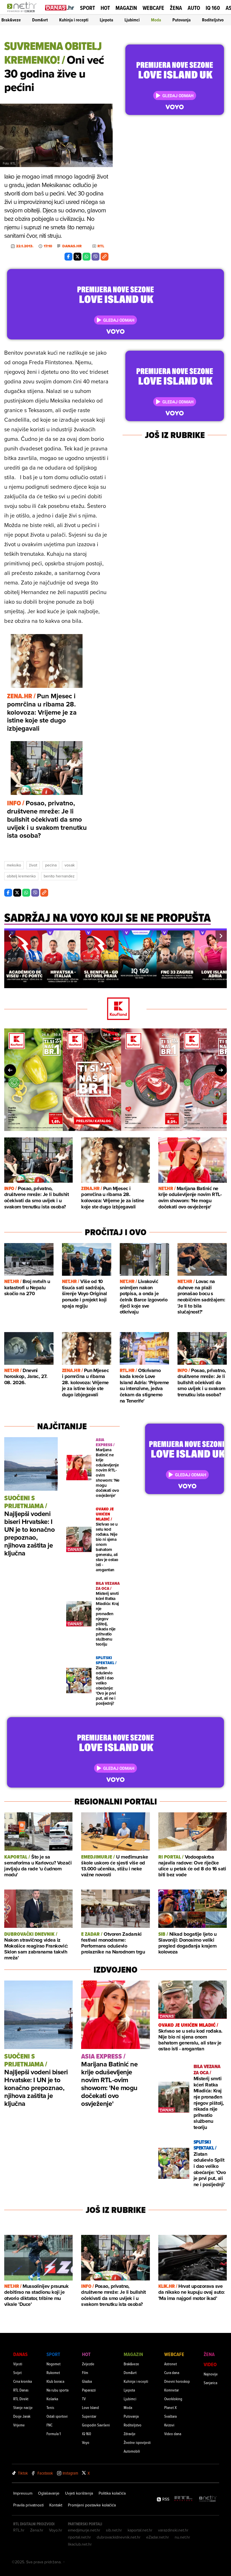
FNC (49, 2425)
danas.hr (72, 246)
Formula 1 (54, 2434)
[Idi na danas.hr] (60, 7)
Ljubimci (132, 20)
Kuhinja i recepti (74, 20)
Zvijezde (88, 2364)
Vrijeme (19, 2425)
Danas (20, 2354)
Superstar (89, 2416)
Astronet (171, 2364)
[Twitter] (77, 257)
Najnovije (211, 2374)
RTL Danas (21, 2390)
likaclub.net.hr (80, 2544)
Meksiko (14, 865)
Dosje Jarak (22, 2416)
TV (84, 2399)
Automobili (132, 2451)
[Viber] (95, 257)
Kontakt (56, 2505)
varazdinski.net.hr (173, 2530)
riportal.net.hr (79, 2537)
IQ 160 (213, 8)
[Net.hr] (208, 2499)
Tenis (50, 2407)
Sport (87, 8)
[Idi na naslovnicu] (23, 13)
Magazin (126, 8)
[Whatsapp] (86, 257)
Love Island (90, 2407)
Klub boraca (55, 2381)
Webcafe (153, 8)
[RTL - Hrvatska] (183, 2499)
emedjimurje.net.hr (84, 2530)
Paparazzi (89, 2390)
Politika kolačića (112, 2493)
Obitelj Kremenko (21, 876)
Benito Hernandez (59, 876)
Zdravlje (130, 2434)
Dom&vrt (40, 20)
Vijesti (18, 2364)
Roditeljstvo (213, 20)
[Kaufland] (115, 1009)
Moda (156, 20)
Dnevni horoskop (177, 2381)
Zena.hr (37, 2530)
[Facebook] (68, 257)
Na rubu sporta (57, 2390)
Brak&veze (11, 20)
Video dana (173, 2434)
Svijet (17, 2372)
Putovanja (182, 20)
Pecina (51, 865)
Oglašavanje (49, 2493)
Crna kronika (23, 2381)
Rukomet (53, 2372)
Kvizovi (169, 2425)
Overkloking (173, 2399)
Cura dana (172, 2372)
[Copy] (105, 257)
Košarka (52, 2399)
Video (210, 2364)
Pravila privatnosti (28, 2505)
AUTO (194, 8)
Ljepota (106, 20)
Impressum (23, 2493)
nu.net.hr (182, 2537)
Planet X (170, 2407)
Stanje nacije (23, 2407)
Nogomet (54, 2364)
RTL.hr (19, 2530)
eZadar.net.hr (158, 2537)
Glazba (87, 2381)
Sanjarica (210, 2383)
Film (85, 2372)
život (33, 865)
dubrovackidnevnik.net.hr (119, 2537)
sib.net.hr (114, 2530)
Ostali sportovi (57, 2416)
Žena (176, 8)
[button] (10, 936)
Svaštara (170, 2416)
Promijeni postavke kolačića (92, 2505)
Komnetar (172, 2390)
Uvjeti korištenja (79, 2493)
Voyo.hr (56, 2530)
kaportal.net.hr (140, 2530)
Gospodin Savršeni (96, 2425)
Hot (105, 8)
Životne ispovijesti (137, 2442)
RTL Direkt (21, 2399)
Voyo (86, 2442)
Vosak (70, 865)
